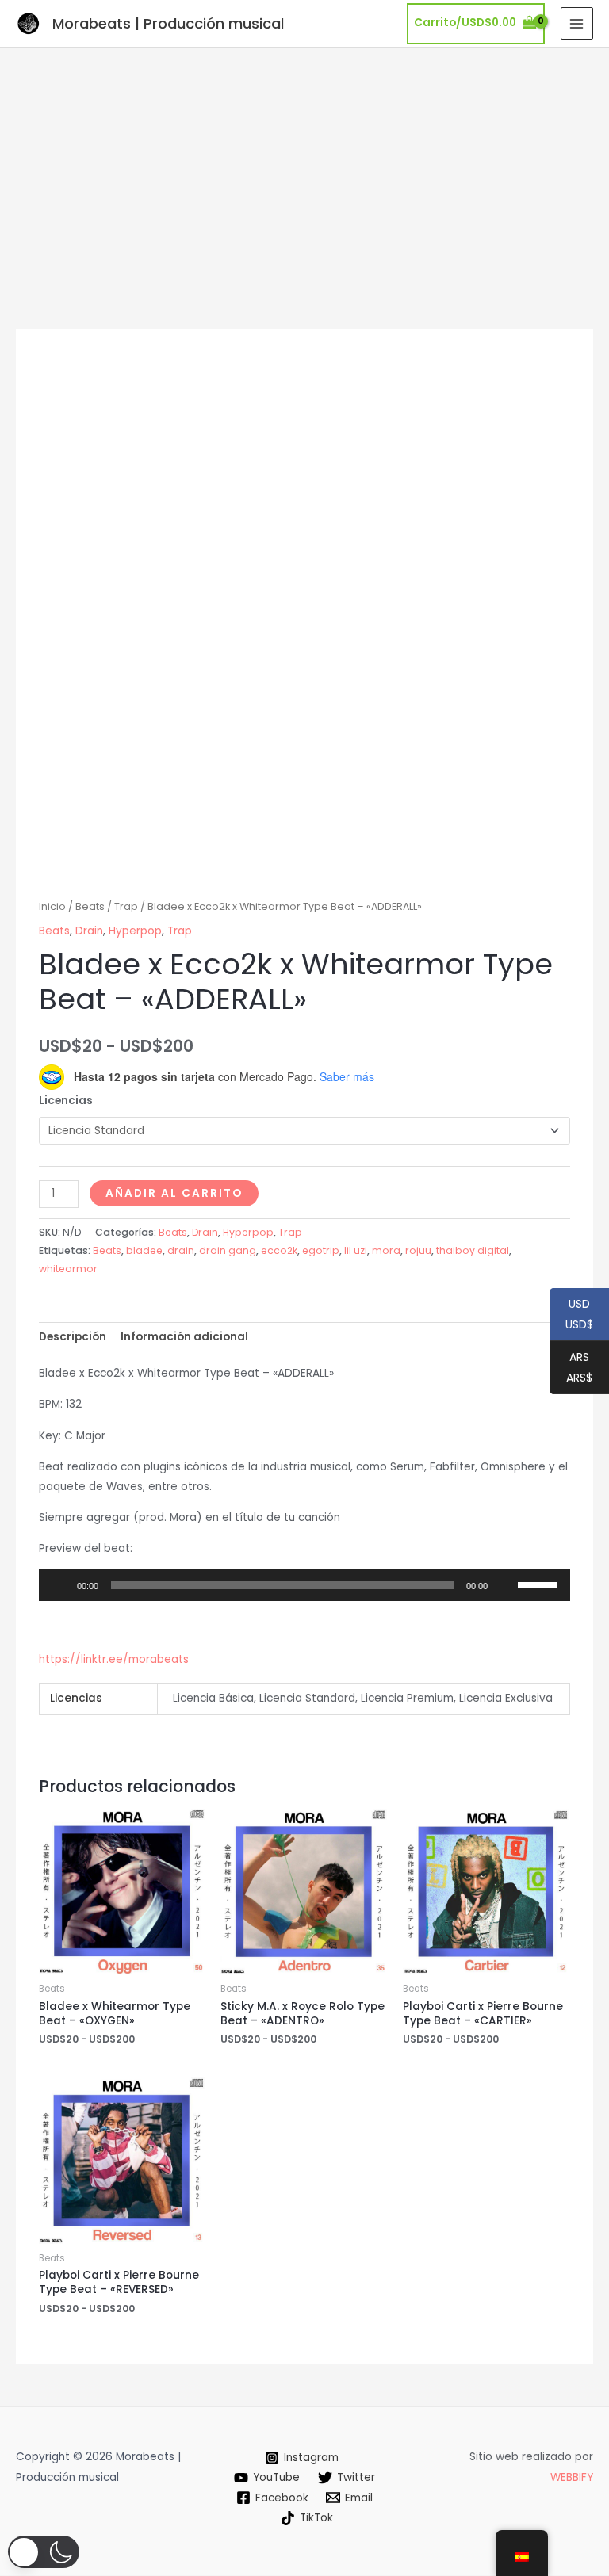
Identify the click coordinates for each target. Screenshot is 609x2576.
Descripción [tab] (73, 1337)
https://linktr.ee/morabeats (114, 1659)
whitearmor (68, 1269)
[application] (304, 1585)
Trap (126, 906)
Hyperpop (135, 931)
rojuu (418, 1250)
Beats (90, 906)
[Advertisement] (304, 166)
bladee (144, 1250)
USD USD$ (571, 1315)
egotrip (321, 1250)
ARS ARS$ (571, 1368)
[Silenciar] (505, 1585)
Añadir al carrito (174, 1193)
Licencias (66, 1101)
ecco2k (279, 1250)
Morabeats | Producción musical (168, 23)
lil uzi (356, 1250)
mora (386, 1250)
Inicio (52, 906)
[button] (44, 2552)
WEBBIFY (572, 2477)
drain (181, 1250)
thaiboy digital (473, 1250)
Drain (89, 931)
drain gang (228, 1250)
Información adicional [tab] (184, 1337)
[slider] (540, 1584)
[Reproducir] (59, 1585)
